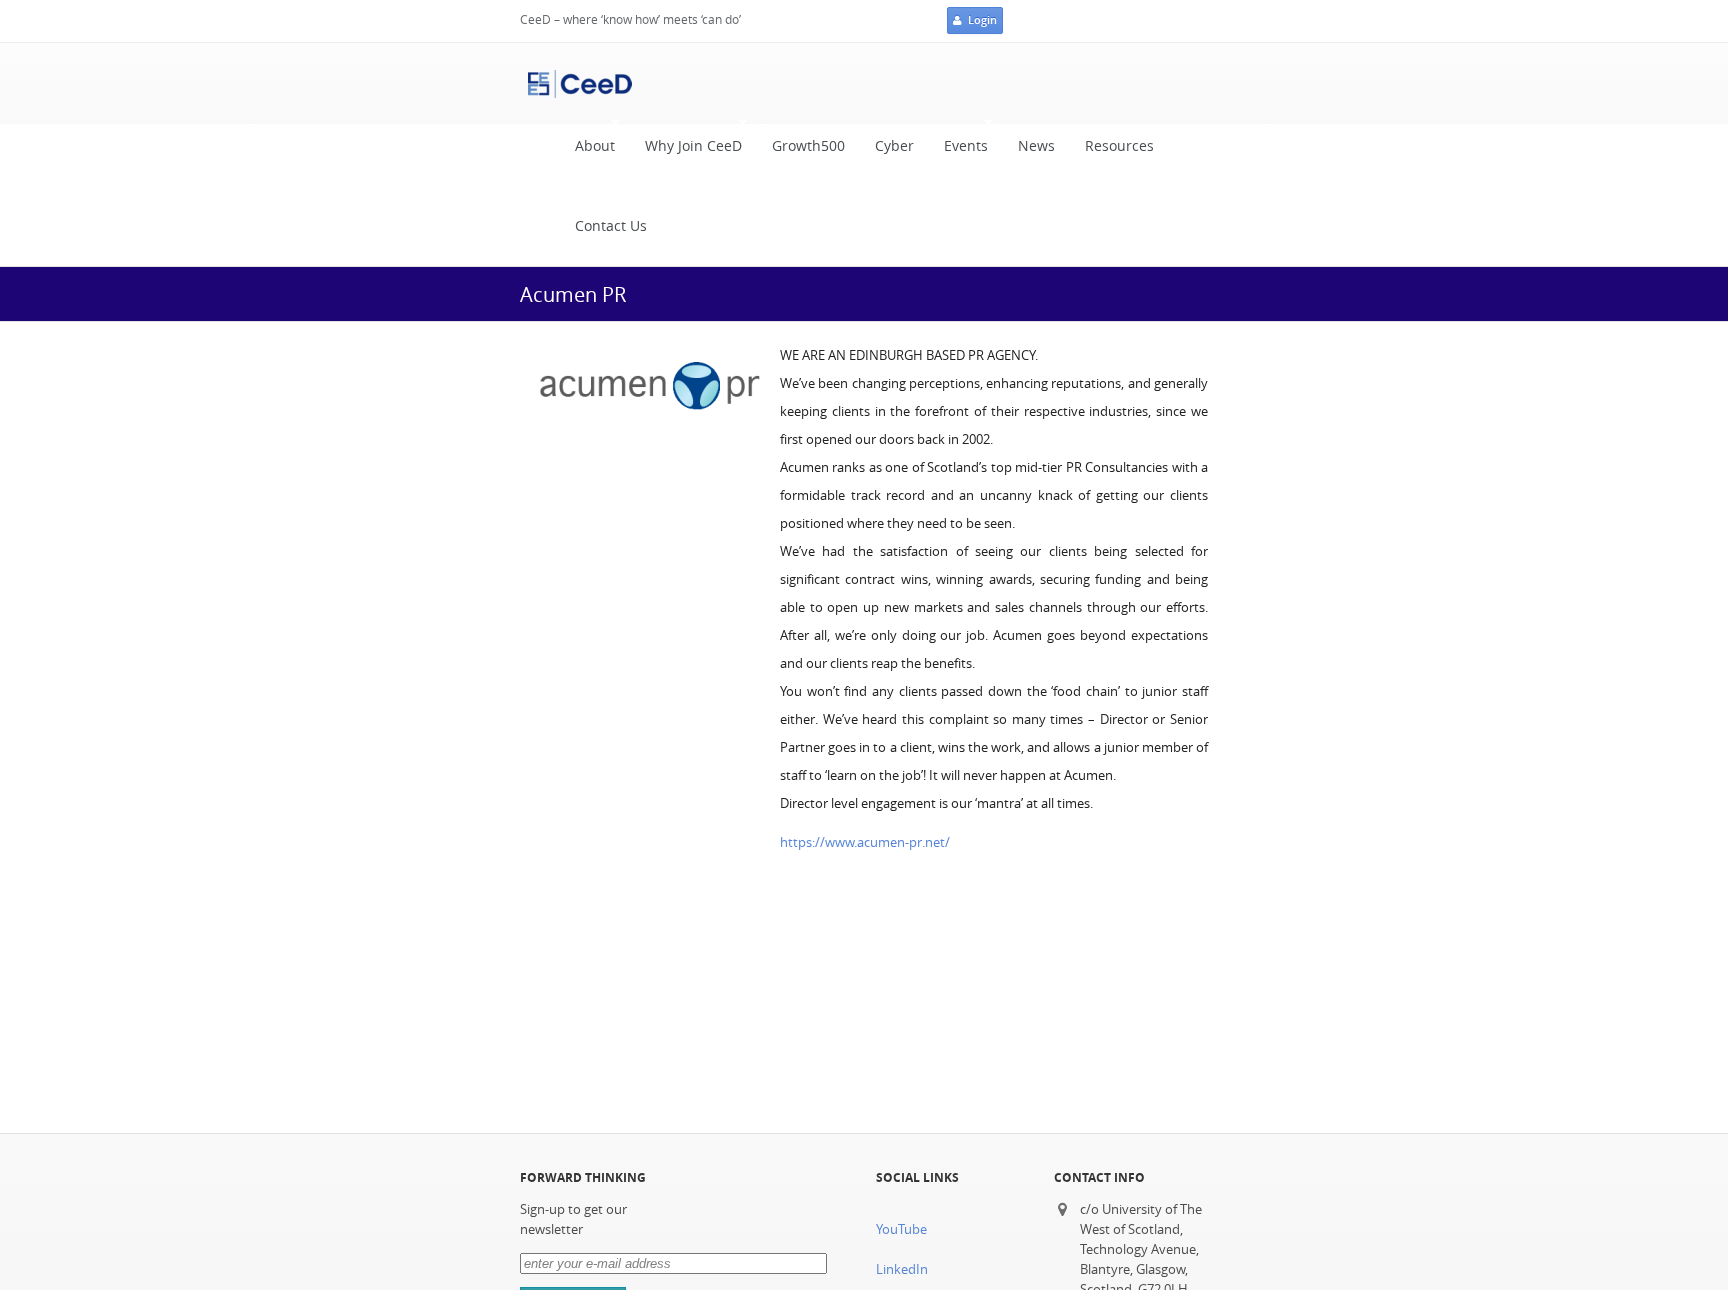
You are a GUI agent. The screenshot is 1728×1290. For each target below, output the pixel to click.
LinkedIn (902, 1269)
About (587, 151)
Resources (1119, 146)
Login (982, 20)
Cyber (894, 146)
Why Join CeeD (686, 151)
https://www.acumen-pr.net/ (865, 842)
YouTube (901, 1229)
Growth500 (808, 146)
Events (958, 151)
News (1036, 146)
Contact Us (611, 226)
